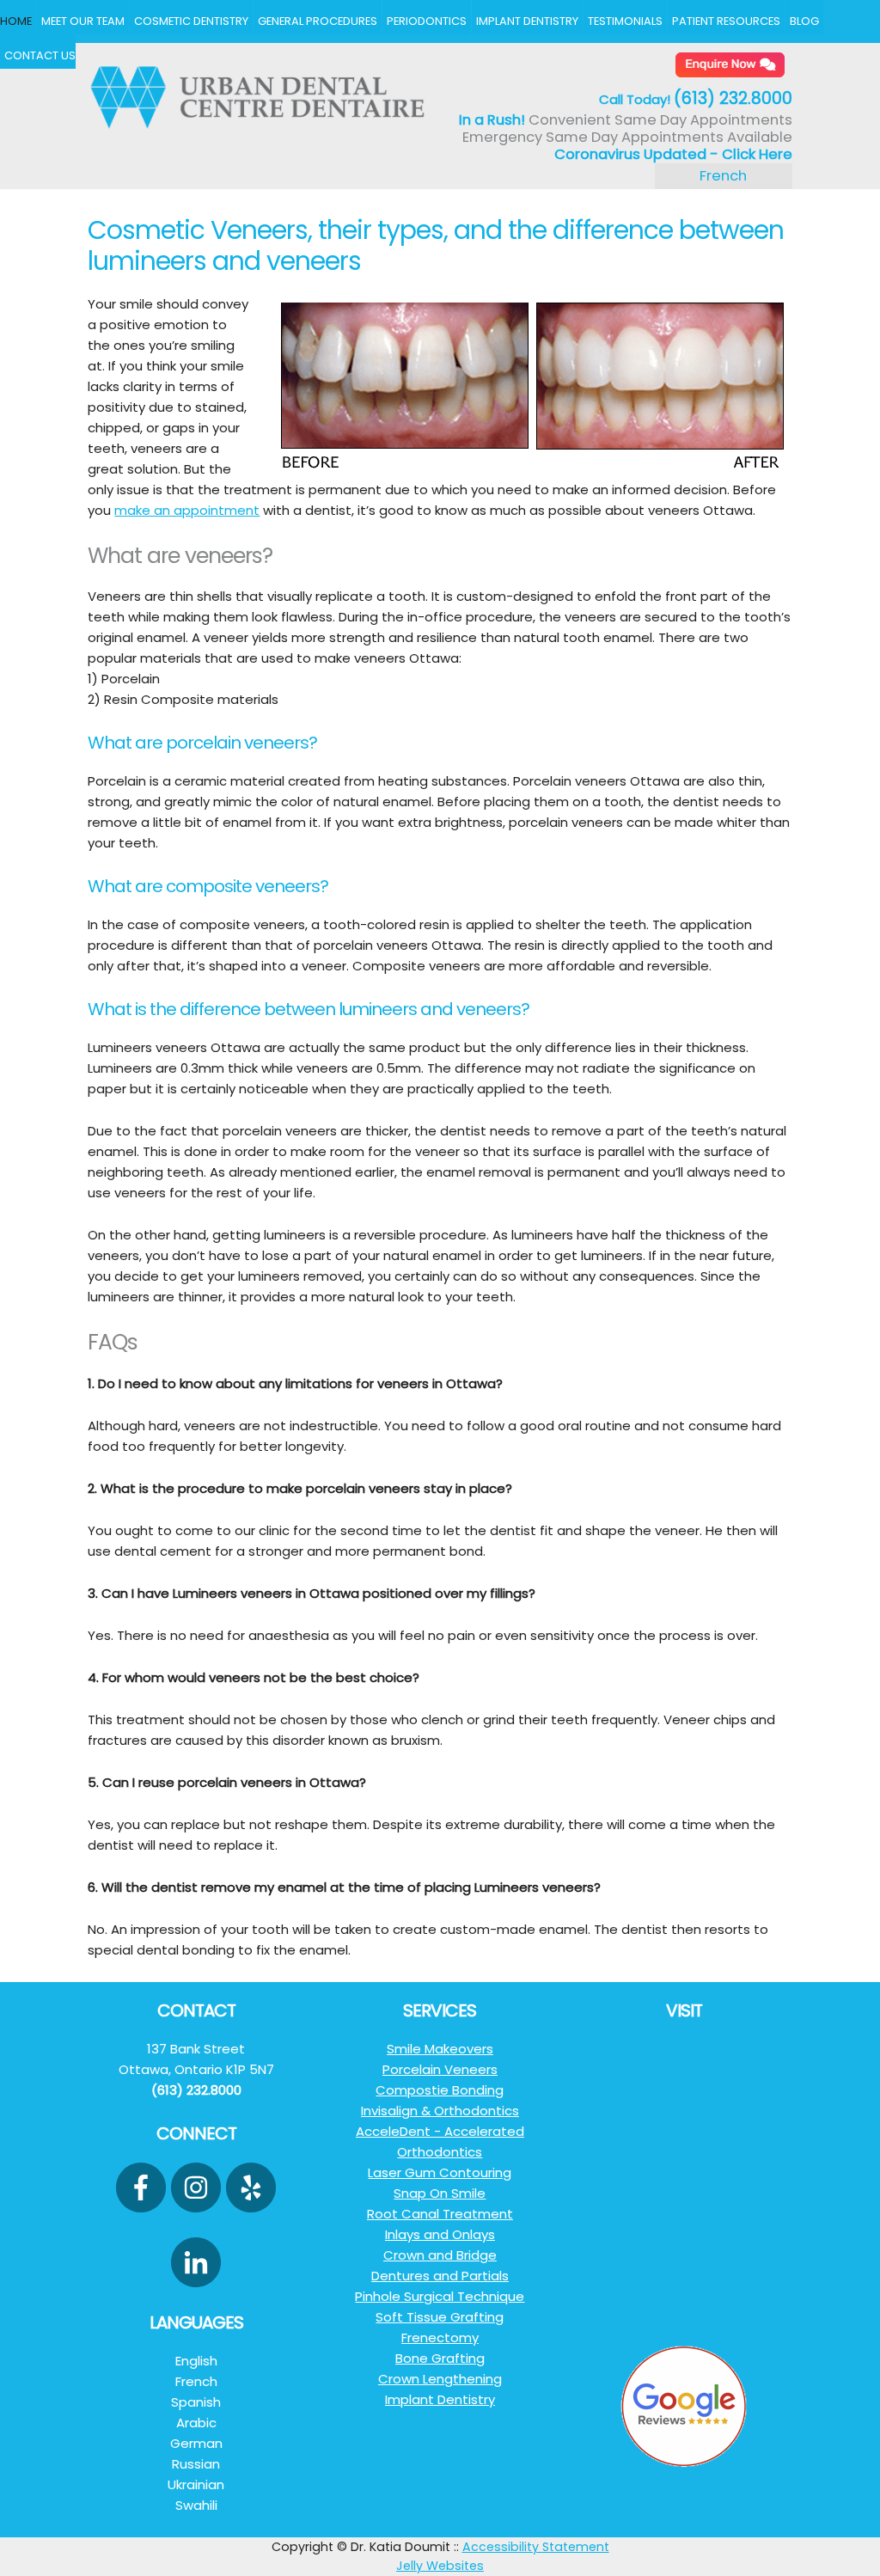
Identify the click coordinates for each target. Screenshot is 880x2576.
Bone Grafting (440, 2358)
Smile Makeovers (440, 2049)
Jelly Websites (440, 2566)
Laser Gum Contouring (440, 2172)
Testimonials (625, 21)
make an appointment (187, 510)
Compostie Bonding (440, 2090)
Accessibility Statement (536, 2547)
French (723, 176)
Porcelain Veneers (440, 2069)
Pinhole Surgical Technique (440, 2296)
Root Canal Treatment (440, 2214)
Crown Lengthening (440, 2379)
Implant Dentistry (527, 21)
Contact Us (40, 55)
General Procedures (318, 21)
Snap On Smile (440, 2193)
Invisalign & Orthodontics (440, 2111)
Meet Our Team (83, 21)
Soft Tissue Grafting (440, 2317)
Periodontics (427, 21)
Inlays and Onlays (440, 2234)
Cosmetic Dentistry (191, 21)
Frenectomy (440, 2337)
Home (16, 21)
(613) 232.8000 (733, 98)
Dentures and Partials (440, 2276)
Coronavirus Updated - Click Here (673, 154)
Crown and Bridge (440, 2255)
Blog (804, 21)
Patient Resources (726, 21)
